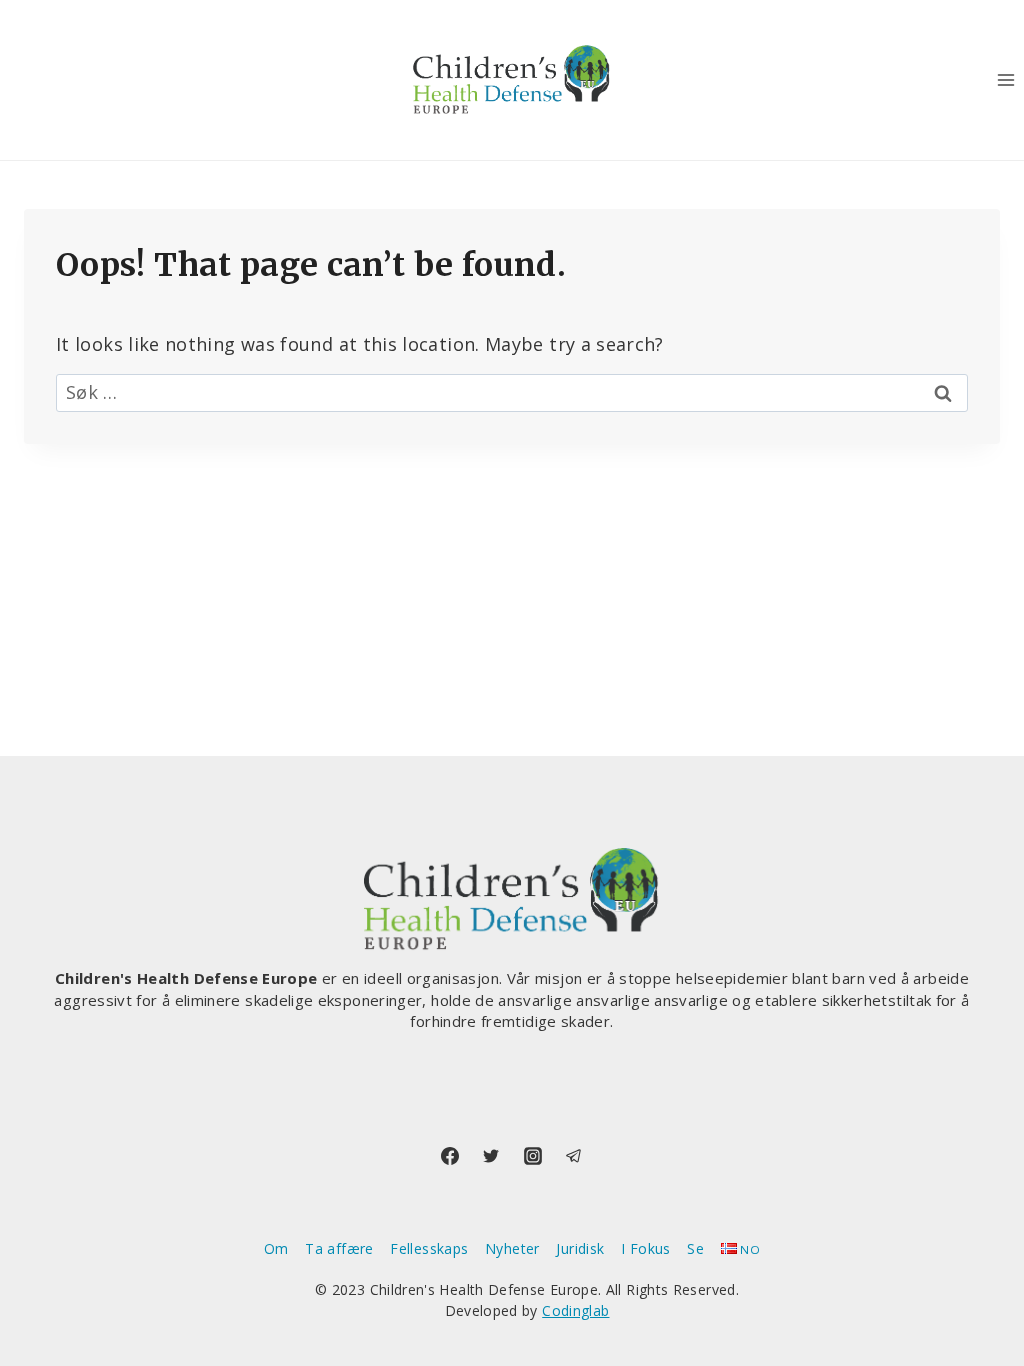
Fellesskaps (429, 1248)
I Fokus (646, 1248)
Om (276, 1248)
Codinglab (575, 1310)
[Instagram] (533, 1156)
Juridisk (580, 1248)
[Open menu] (1005, 79)
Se (695, 1248)
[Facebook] (450, 1156)
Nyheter (512, 1248)
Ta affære (339, 1248)
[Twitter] (491, 1156)
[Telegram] (574, 1156)
